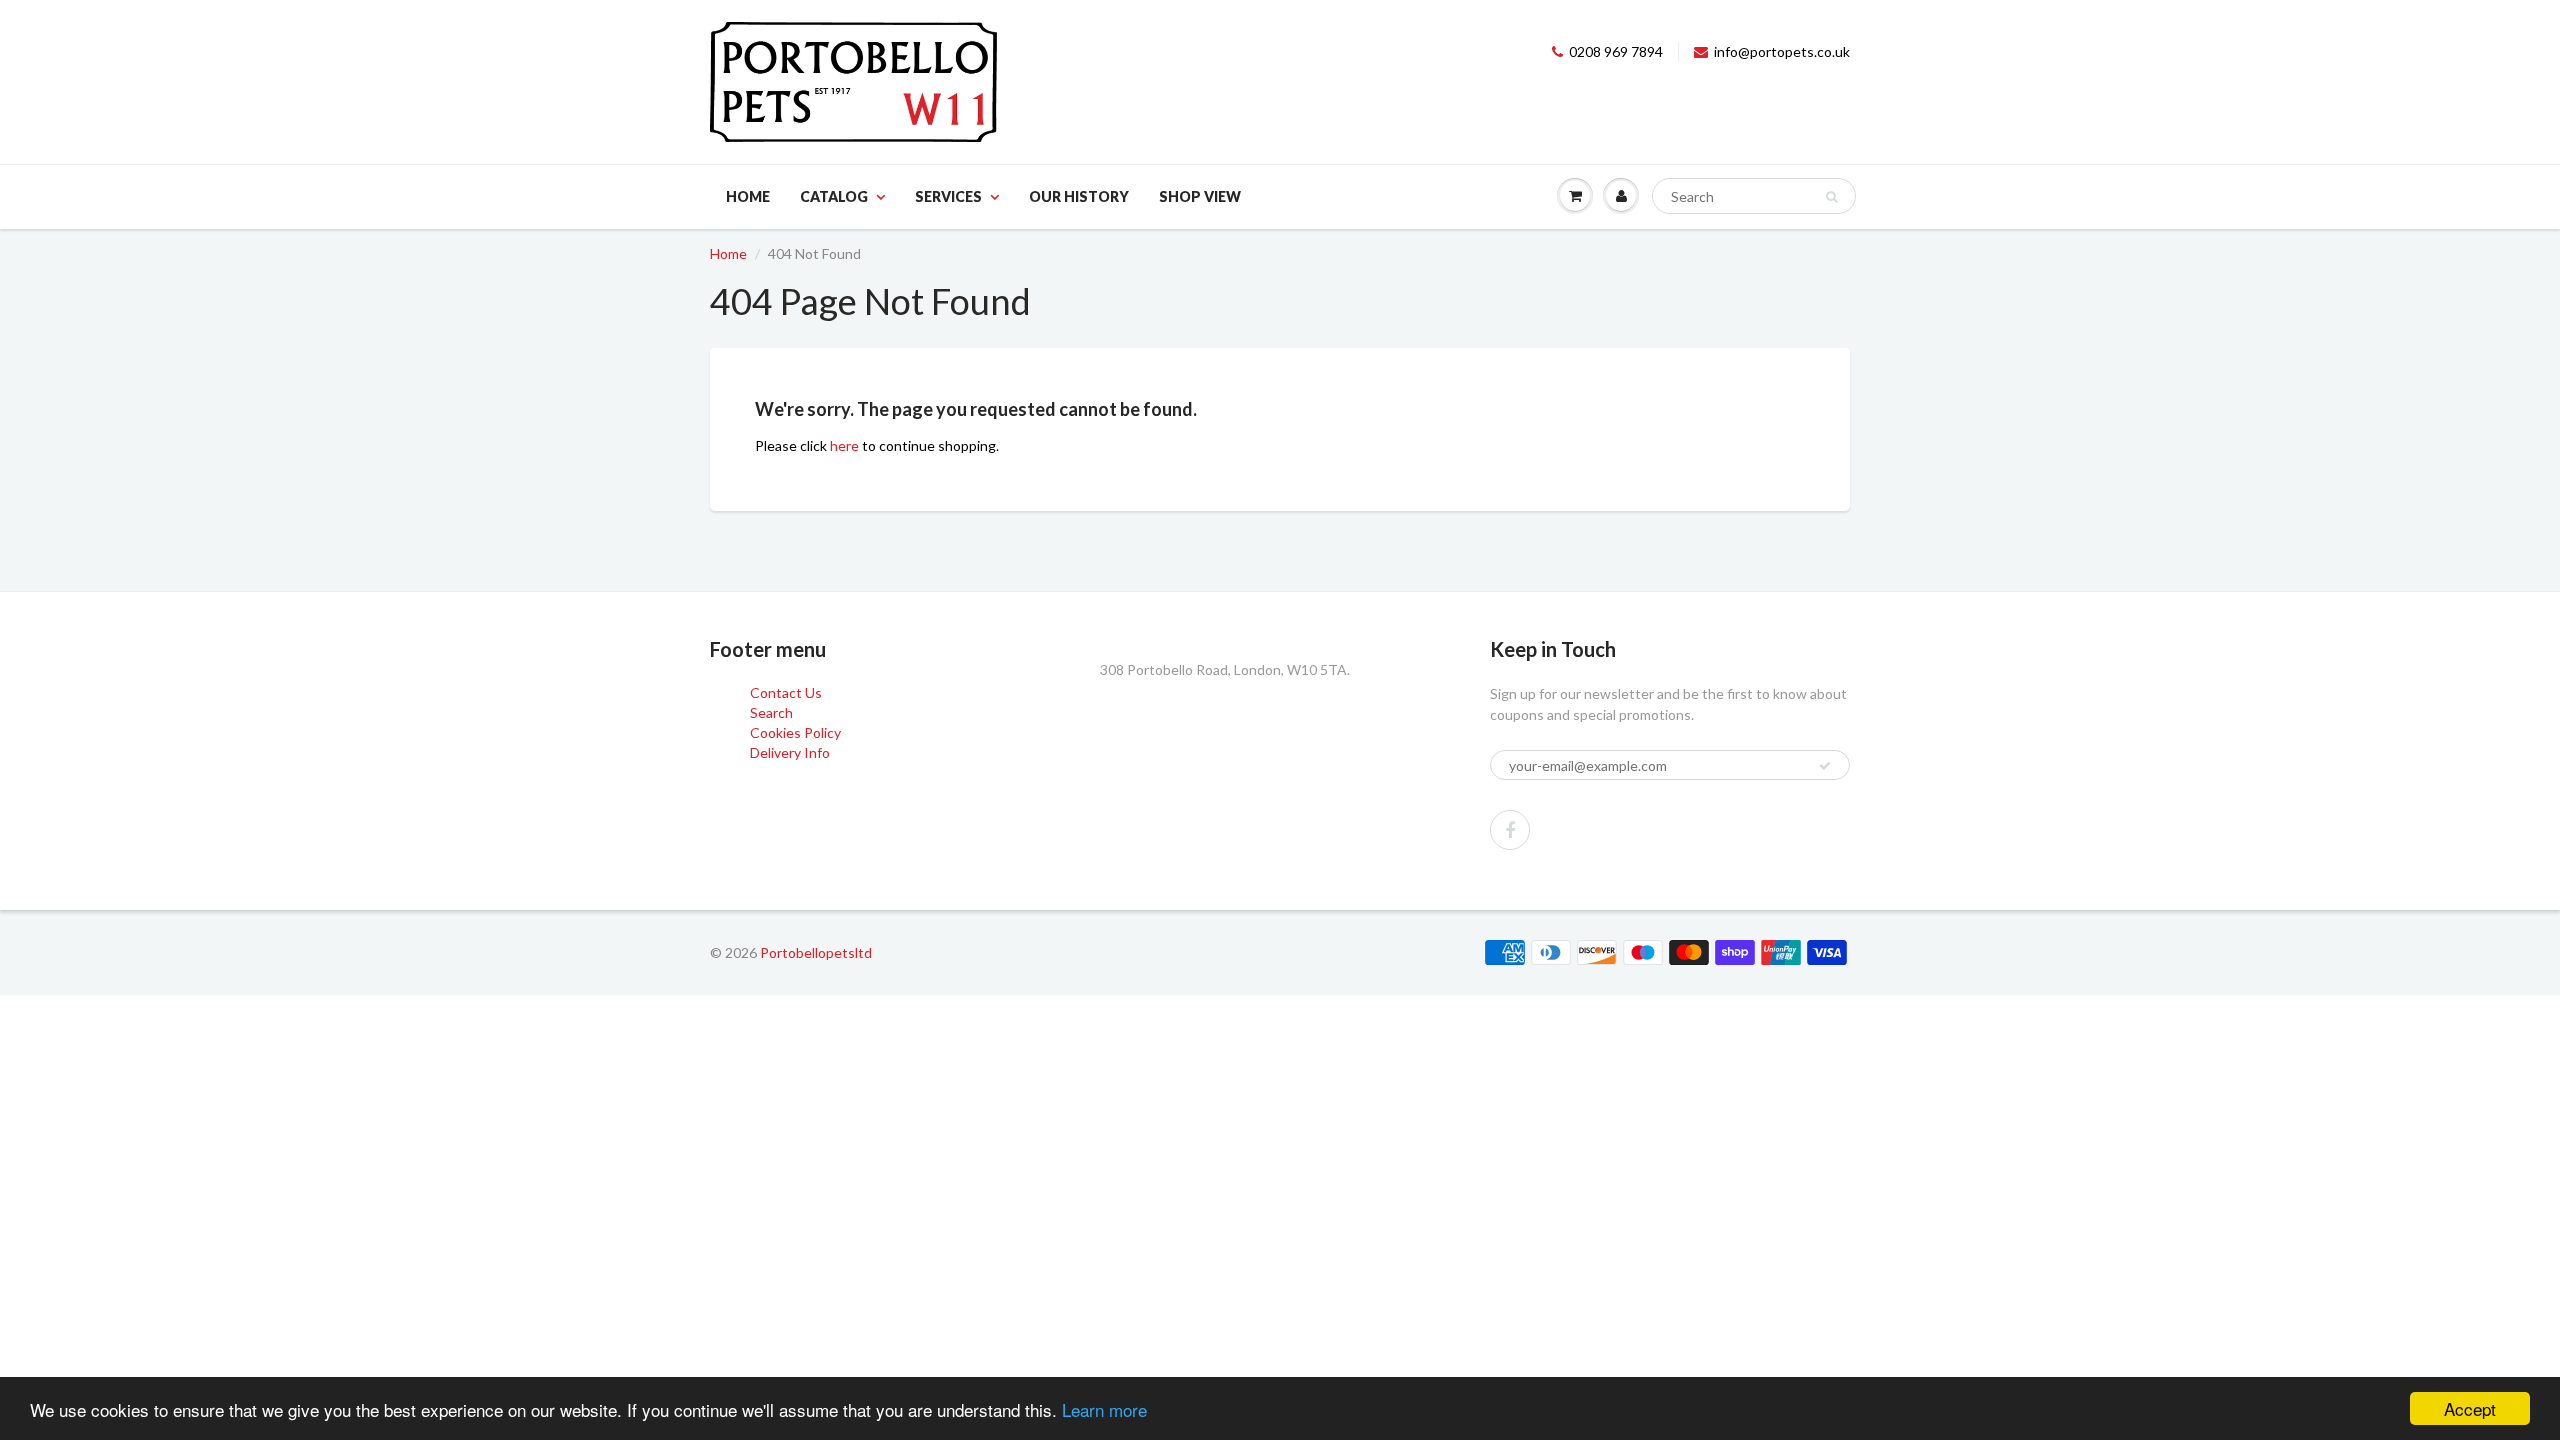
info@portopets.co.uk (1782, 51)
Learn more (1104, 1409)
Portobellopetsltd (816, 952)
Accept (2470, 1408)
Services (948, 196)
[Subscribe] (1825, 766)
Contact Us (786, 692)
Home (748, 196)
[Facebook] (1510, 830)
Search (771, 712)
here (844, 445)
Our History (1079, 196)
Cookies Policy (795, 732)
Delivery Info (790, 752)
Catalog (834, 196)
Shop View (1200, 196)
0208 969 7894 (1616, 51)
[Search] (1831, 197)
